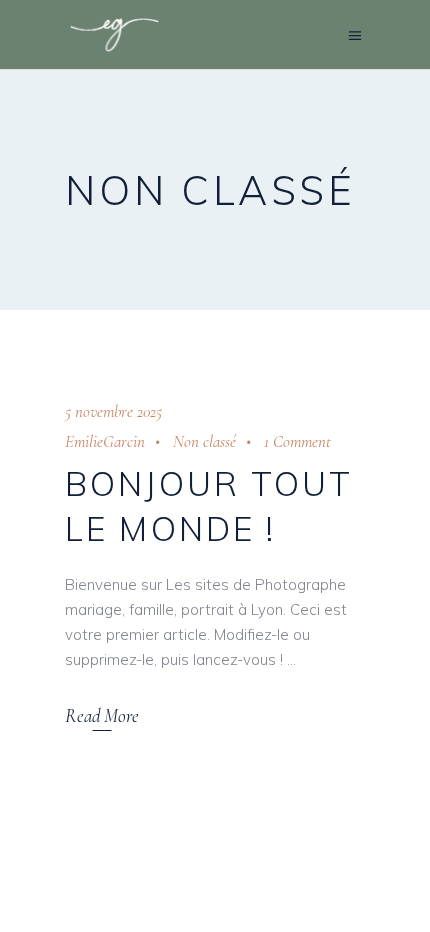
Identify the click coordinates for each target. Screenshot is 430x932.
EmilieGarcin (105, 441)
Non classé (204, 441)
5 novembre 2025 (113, 411)
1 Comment (297, 441)
